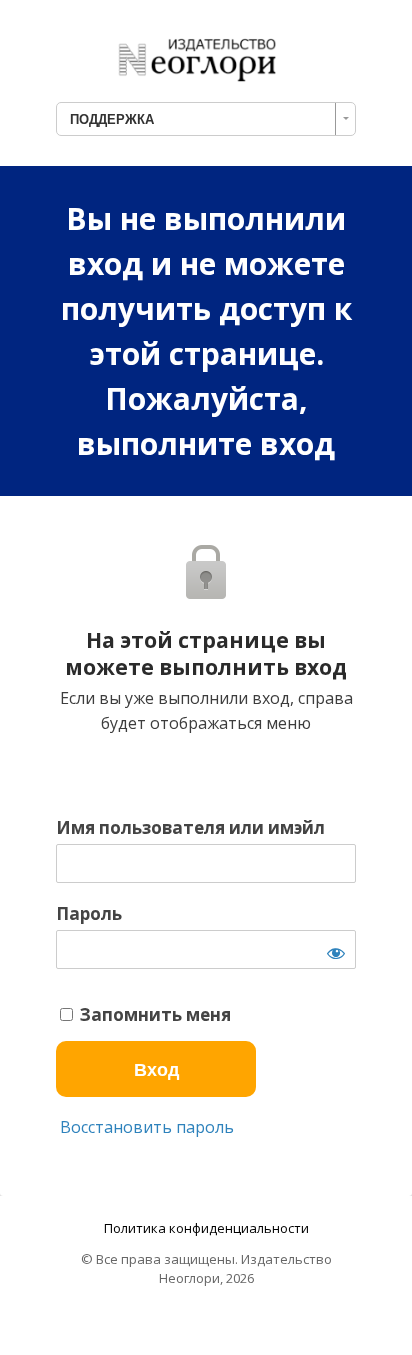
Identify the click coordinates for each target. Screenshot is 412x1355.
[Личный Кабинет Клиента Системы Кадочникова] (206, 54)
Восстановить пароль (145, 1127)
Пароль (89, 914)
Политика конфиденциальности (206, 1228)
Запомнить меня (153, 1015)
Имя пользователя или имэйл (190, 828)
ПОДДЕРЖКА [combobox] (112, 119)
